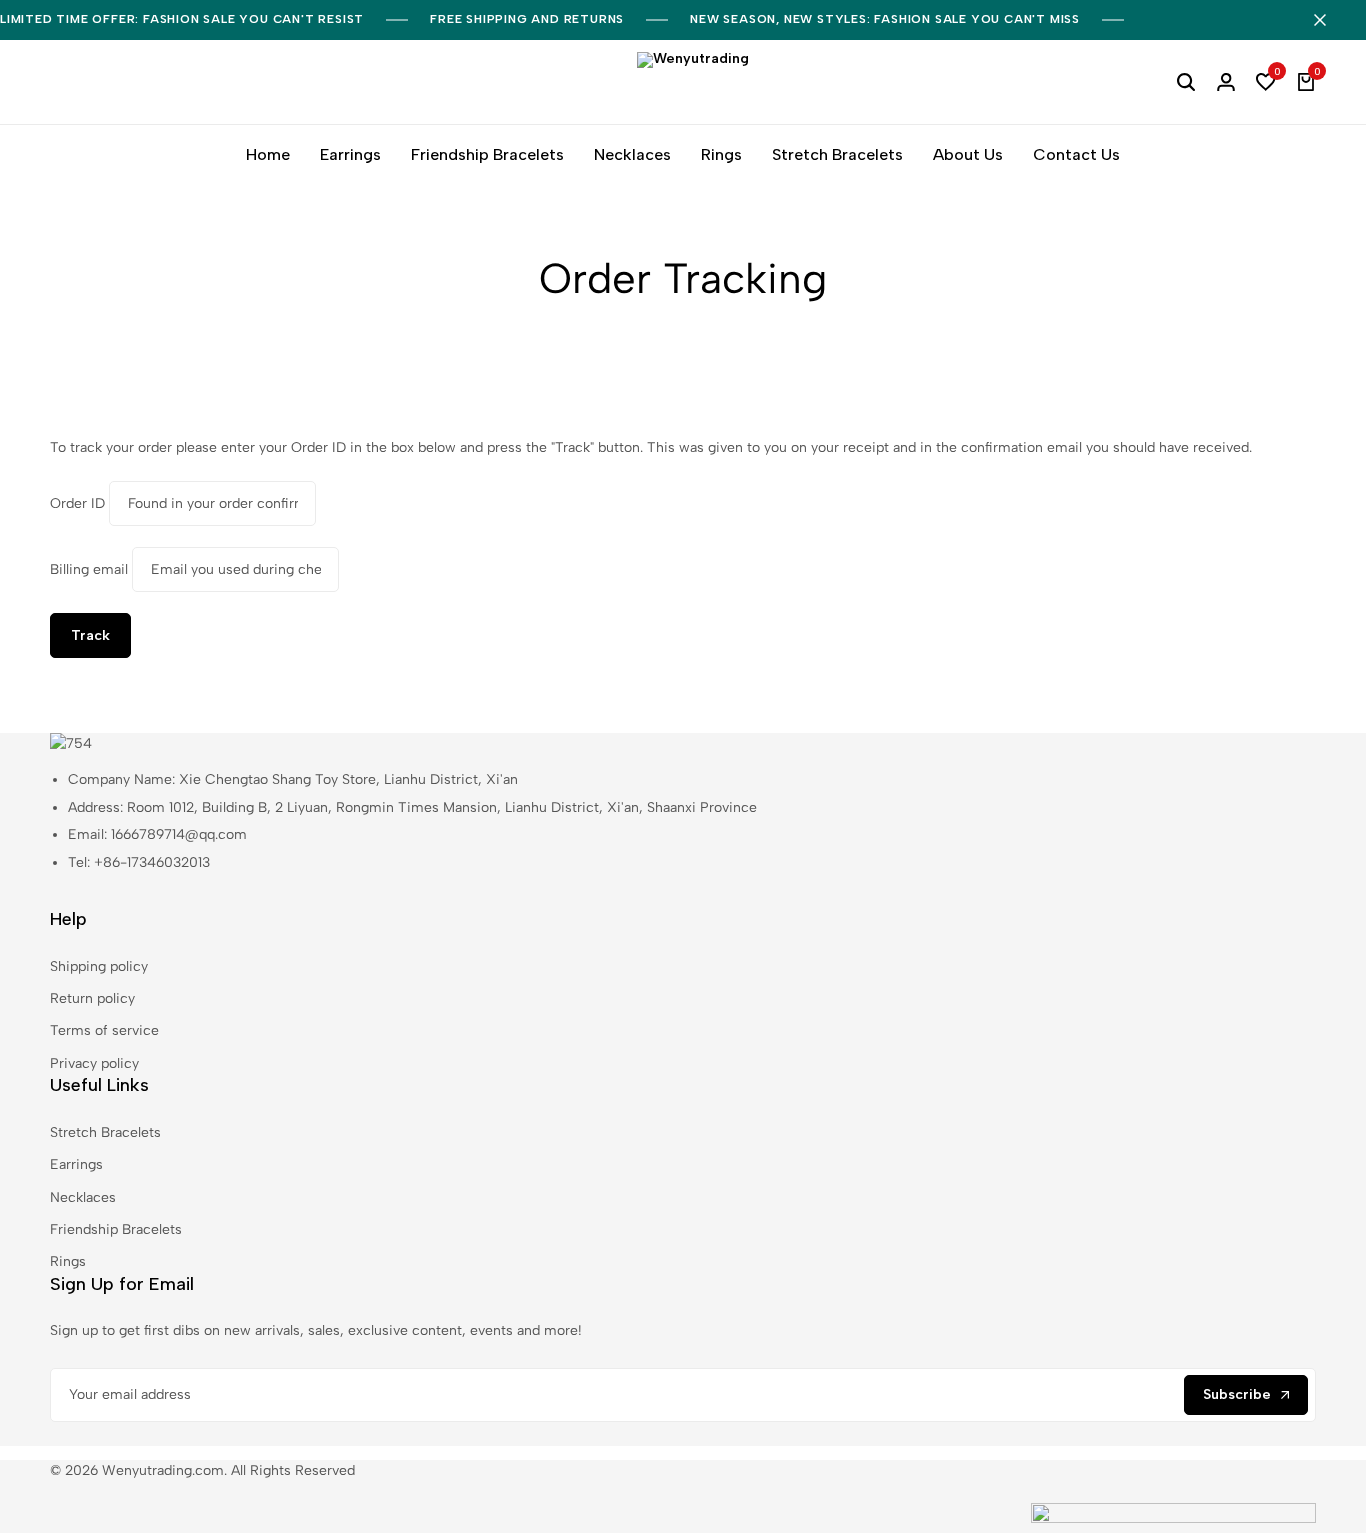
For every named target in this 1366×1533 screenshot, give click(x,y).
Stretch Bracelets (837, 154)
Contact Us (1076, 154)
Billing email (89, 569)
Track (90, 635)
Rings (721, 154)
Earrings (350, 154)
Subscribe (1237, 1394)
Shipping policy (99, 966)
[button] (1266, 82)
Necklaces (632, 154)
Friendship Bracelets (487, 154)
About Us (968, 154)
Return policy (92, 998)
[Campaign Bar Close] (1330, 20)
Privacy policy (94, 1063)
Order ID (77, 503)
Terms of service (104, 1030)
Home (268, 154)
